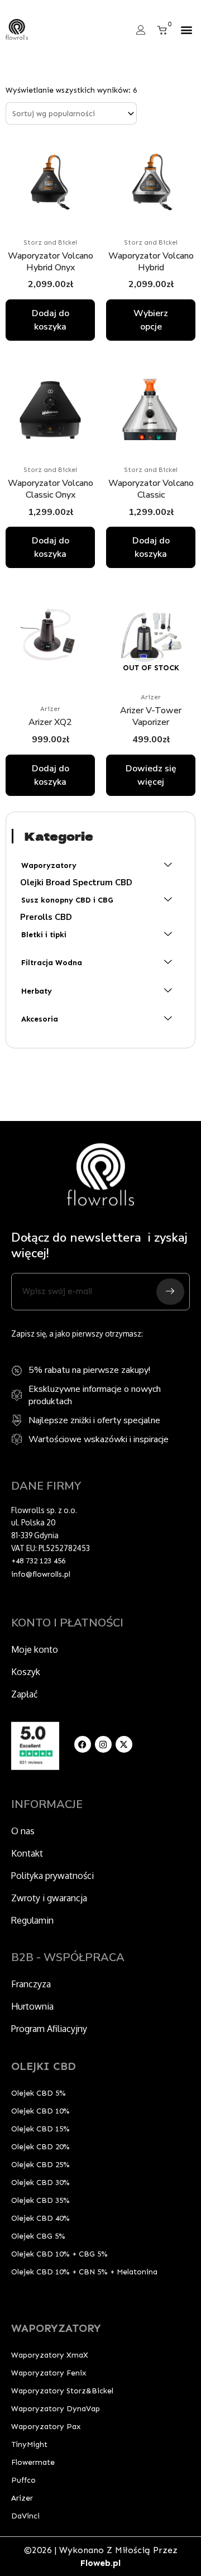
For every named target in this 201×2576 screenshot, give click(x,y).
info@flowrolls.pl (41, 1574)
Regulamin (32, 1920)
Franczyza (31, 1984)
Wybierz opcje (151, 320)
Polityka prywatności (52, 1876)
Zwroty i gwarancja (49, 1898)
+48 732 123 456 (38, 1561)
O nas (23, 1831)
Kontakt (27, 1853)
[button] (186, 30)
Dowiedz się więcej (151, 775)
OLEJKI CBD (44, 2066)
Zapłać (25, 1694)
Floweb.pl (100, 2563)
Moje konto (35, 1649)
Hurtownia (32, 2006)
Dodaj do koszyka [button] (51, 320)
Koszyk (26, 1672)
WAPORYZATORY (56, 2328)
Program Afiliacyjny (49, 2029)
